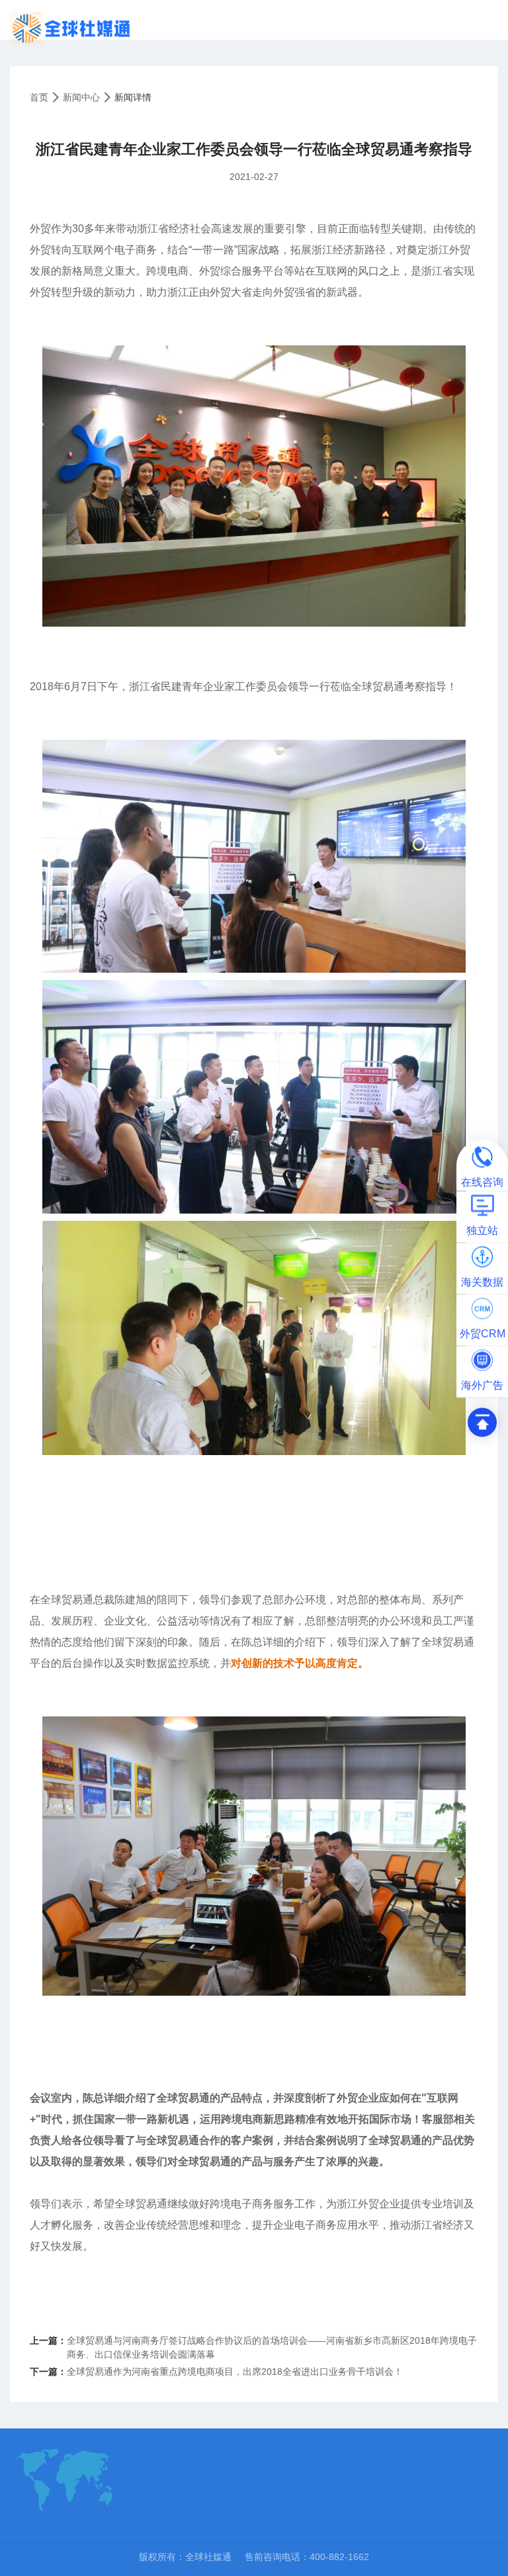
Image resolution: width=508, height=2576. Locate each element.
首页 (39, 97)
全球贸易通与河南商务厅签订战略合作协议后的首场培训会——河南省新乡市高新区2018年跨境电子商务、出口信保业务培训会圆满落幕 (272, 2347)
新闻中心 (81, 97)
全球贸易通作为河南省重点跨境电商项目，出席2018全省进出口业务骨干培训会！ (235, 2372)
